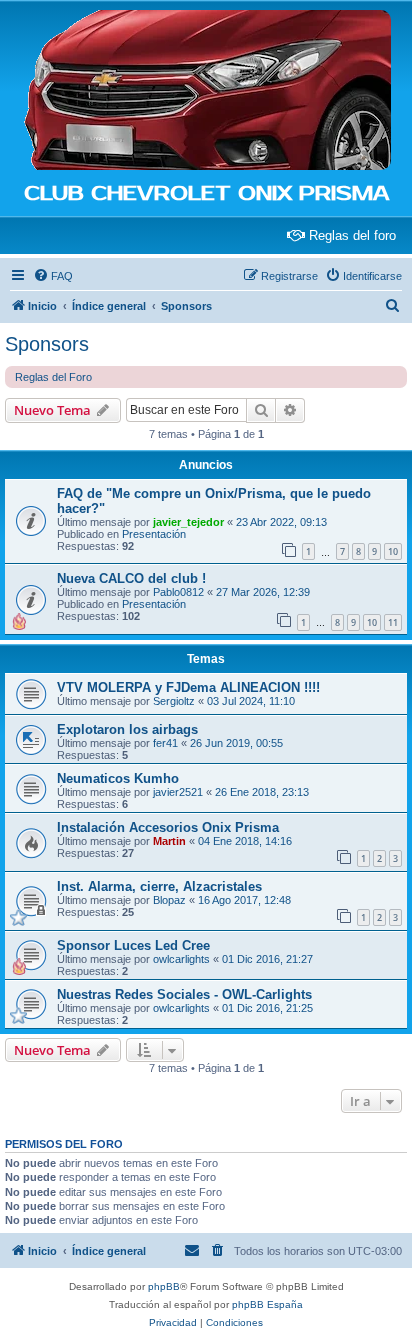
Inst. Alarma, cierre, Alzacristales (159, 886)
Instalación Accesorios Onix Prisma (168, 827)
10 (393, 551)
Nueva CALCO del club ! (131, 578)
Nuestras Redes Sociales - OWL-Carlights (184, 994)
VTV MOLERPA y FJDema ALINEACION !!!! (188, 687)
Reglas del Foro (53, 377)
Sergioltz (174, 701)
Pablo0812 (178, 592)
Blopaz (169, 900)
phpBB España (267, 1304)
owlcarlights (181, 959)
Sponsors (47, 344)
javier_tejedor (188, 522)
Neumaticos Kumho (118, 778)
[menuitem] (53, 276)
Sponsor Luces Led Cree (133, 945)
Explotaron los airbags (127, 729)
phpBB (164, 1286)
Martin (169, 841)
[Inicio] (206, 91)
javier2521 (178, 792)
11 (393, 622)
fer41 (165, 743)
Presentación (154, 534)
